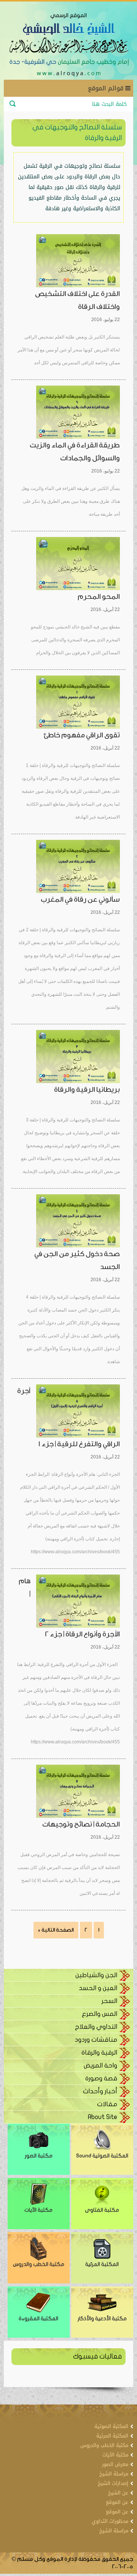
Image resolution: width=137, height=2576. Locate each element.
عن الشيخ (118, 2493)
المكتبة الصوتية (111, 2426)
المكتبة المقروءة (38, 2319)
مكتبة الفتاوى (102, 2210)
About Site (103, 2117)
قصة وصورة (101, 2078)
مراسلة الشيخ (114, 2474)
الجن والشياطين (96, 1975)
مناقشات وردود (96, 2040)
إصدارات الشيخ (113, 2483)
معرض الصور (115, 2464)
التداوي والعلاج (96, 2027)
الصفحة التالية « (56, 1930)
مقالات (107, 2104)
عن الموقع (117, 2502)
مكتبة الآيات (38, 2210)
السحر (109, 2001)
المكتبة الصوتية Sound (102, 2156)
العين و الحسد (98, 1988)
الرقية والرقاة (99, 2052)
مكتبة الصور (39, 2156)
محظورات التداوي (110, 2521)
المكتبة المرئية (102, 2264)
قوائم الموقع (107, 88)
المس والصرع (100, 2014)
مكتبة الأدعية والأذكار (102, 2319)
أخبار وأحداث (100, 2091)
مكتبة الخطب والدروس (39, 2264)
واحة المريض (100, 2065)
